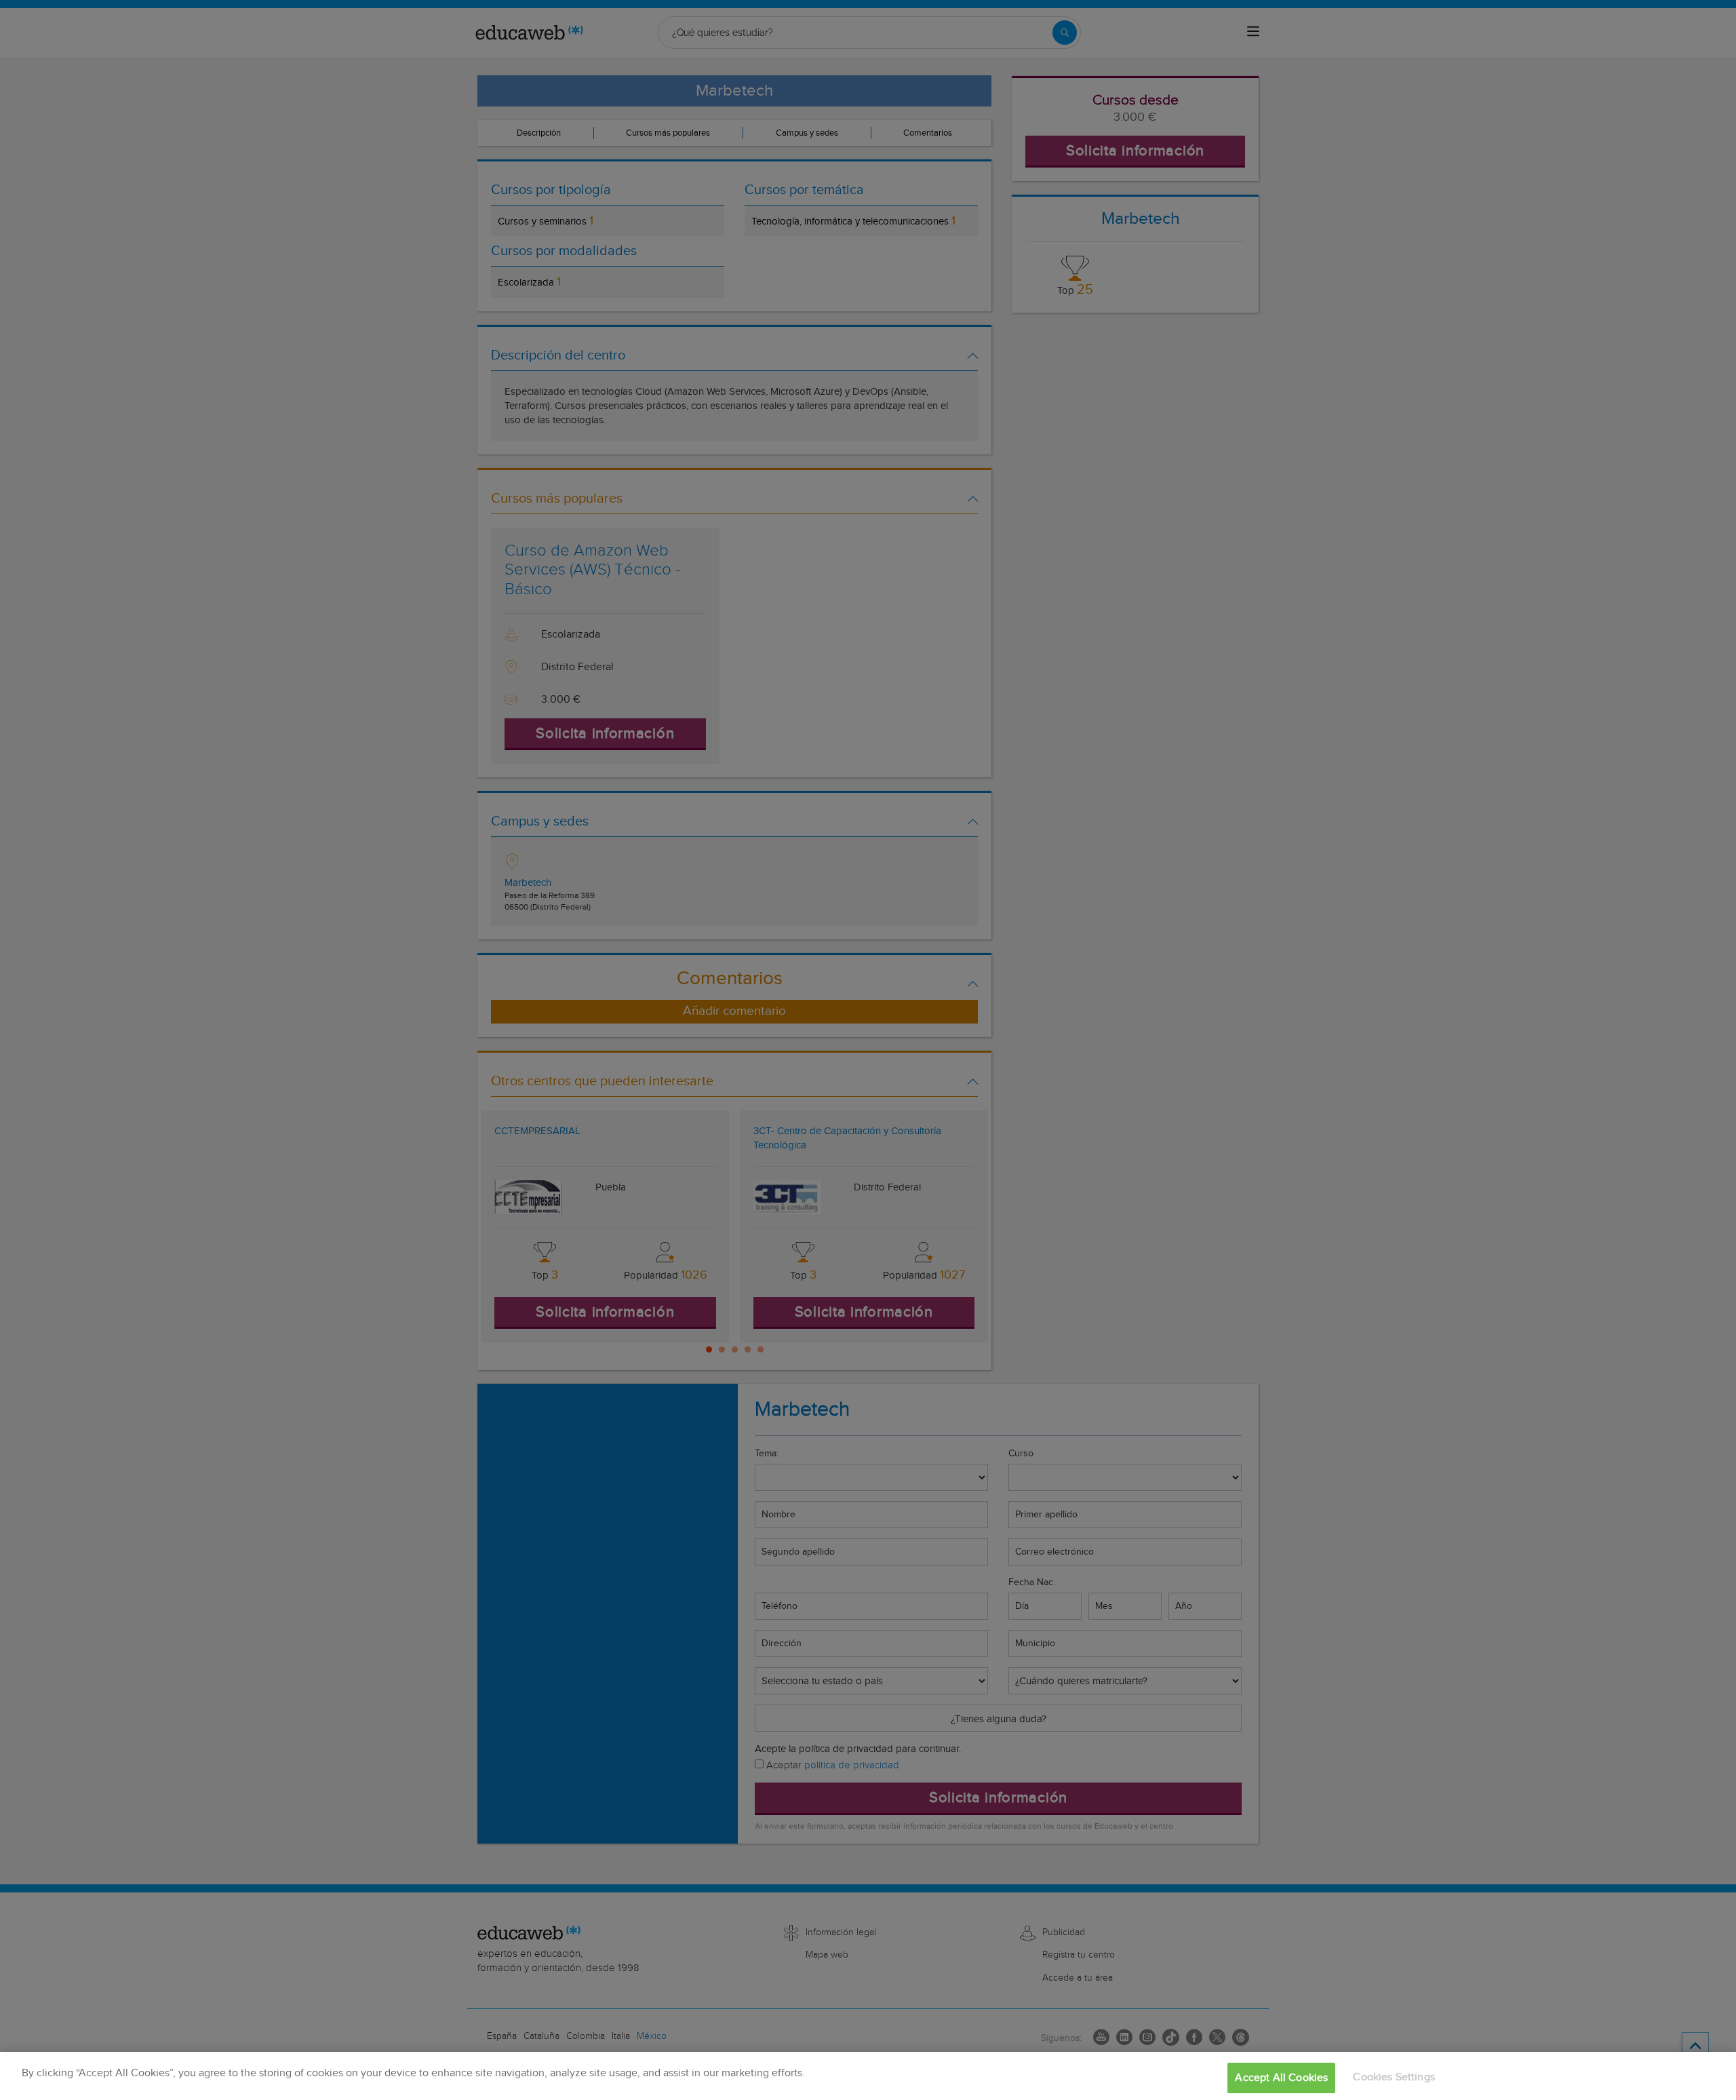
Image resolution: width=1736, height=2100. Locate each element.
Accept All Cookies (1281, 2078)
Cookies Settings (1394, 2077)
